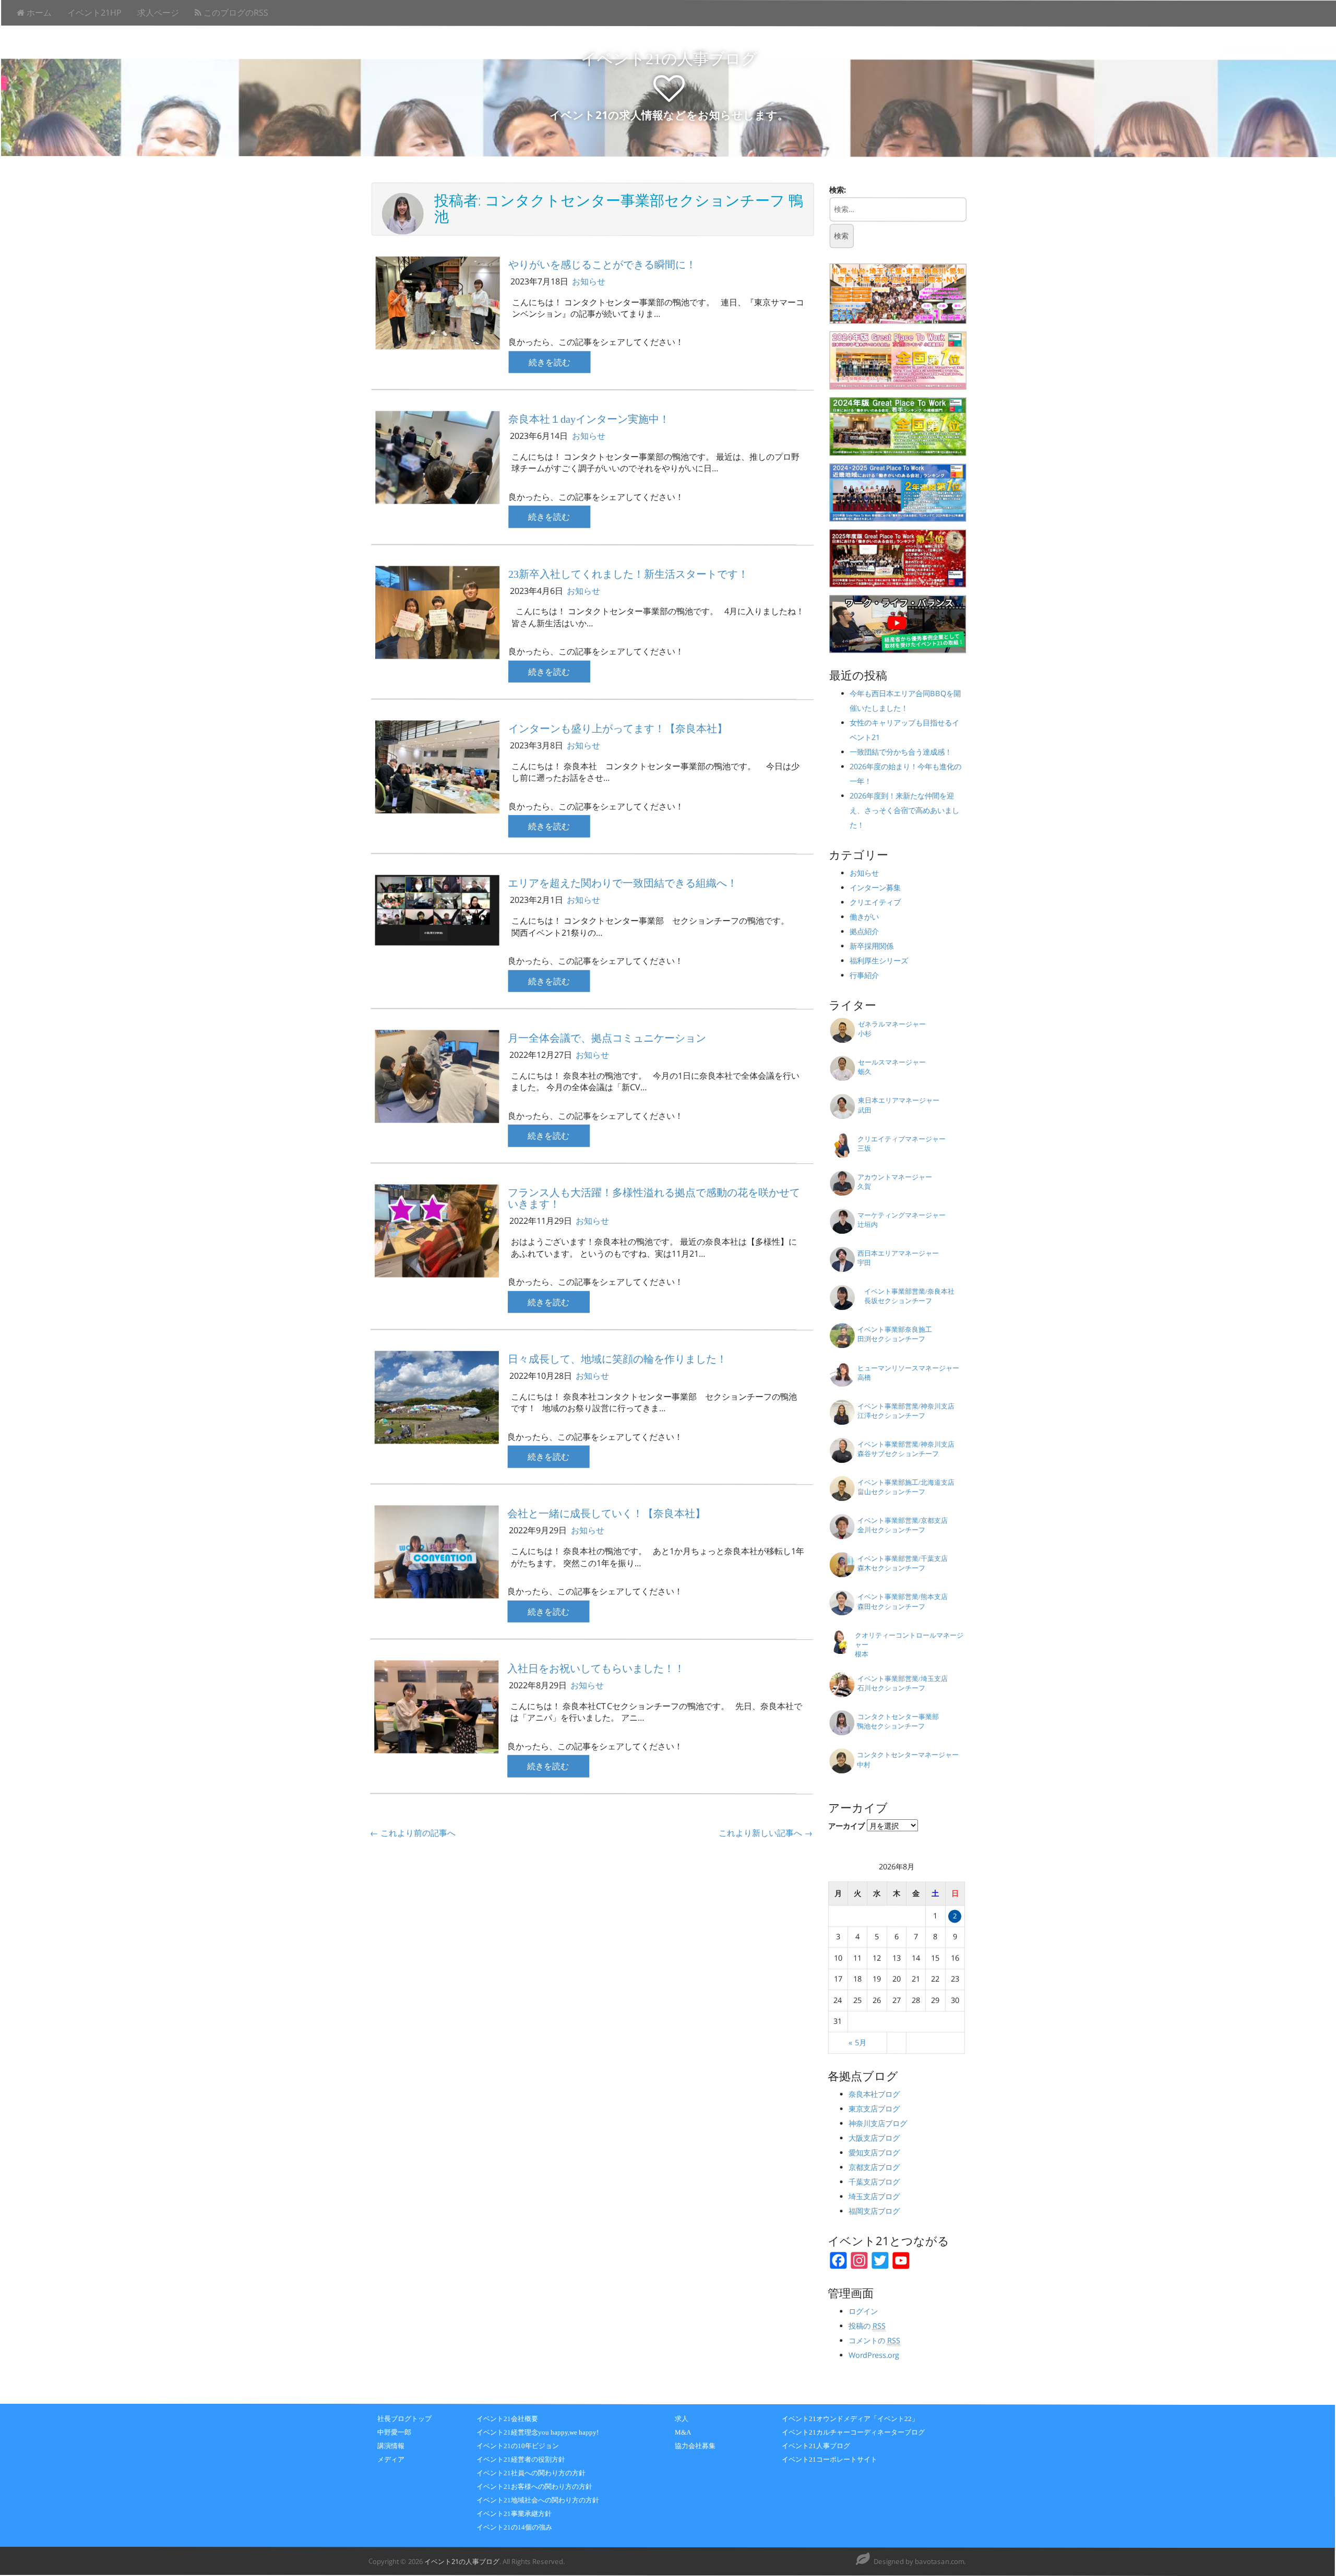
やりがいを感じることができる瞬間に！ (602, 264)
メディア (391, 2459)
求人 (682, 2419)
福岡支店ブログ (874, 2211)
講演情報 (391, 2446)
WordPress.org (874, 2355)
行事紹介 (864, 976)
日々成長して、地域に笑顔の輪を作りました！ (617, 1359)
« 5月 (857, 2042)
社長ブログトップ (404, 2419)
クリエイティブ (875, 903)
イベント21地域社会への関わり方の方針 (538, 2500)
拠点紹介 (864, 932)
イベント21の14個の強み (514, 2527)
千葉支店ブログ (874, 2182)
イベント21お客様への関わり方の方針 (534, 2486)
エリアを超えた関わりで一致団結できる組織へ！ (623, 883)
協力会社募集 (695, 2446)
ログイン (863, 2311)
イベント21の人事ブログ (669, 59)
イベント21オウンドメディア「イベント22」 (850, 2419)
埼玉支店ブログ (874, 2196)
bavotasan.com (939, 2561)
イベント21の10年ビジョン (518, 2446)
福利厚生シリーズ (879, 961)
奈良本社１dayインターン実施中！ (589, 419)
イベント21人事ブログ (816, 2446)
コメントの (874, 2340)
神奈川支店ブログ (878, 2123)
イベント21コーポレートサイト (830, 2459)
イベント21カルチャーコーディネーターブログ (853, 2432)
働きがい (864, 917)
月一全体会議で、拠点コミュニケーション (607, 1038)
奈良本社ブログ (874, 2094)
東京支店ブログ (874, 2109)
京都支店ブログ (874, 2167)
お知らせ (589, 281)
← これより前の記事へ (413, 1833)
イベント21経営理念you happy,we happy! (538, 2432)
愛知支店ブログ (874, 2152)
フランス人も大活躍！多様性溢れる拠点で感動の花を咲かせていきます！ (654, 1198)
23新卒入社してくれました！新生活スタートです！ (628, 574)
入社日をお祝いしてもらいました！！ (596, 1668)
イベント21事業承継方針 (514, 2514)
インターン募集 (875, 888)
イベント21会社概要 (507, 2419)
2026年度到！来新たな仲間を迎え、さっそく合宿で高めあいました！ (904, 810)
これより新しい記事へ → (766, 1833)
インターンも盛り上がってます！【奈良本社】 (618, 729)
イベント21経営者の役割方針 (521, 2459)
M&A (683, 2432)
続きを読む (550, 362)
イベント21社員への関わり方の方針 (531, 2473)
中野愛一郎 (394, 2432)
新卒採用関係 (872, 946)
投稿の (867, 2326)
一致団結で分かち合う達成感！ (904, 752)
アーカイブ (846, 1826)
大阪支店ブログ (874, 2138)
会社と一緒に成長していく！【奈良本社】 (606, 1513)
